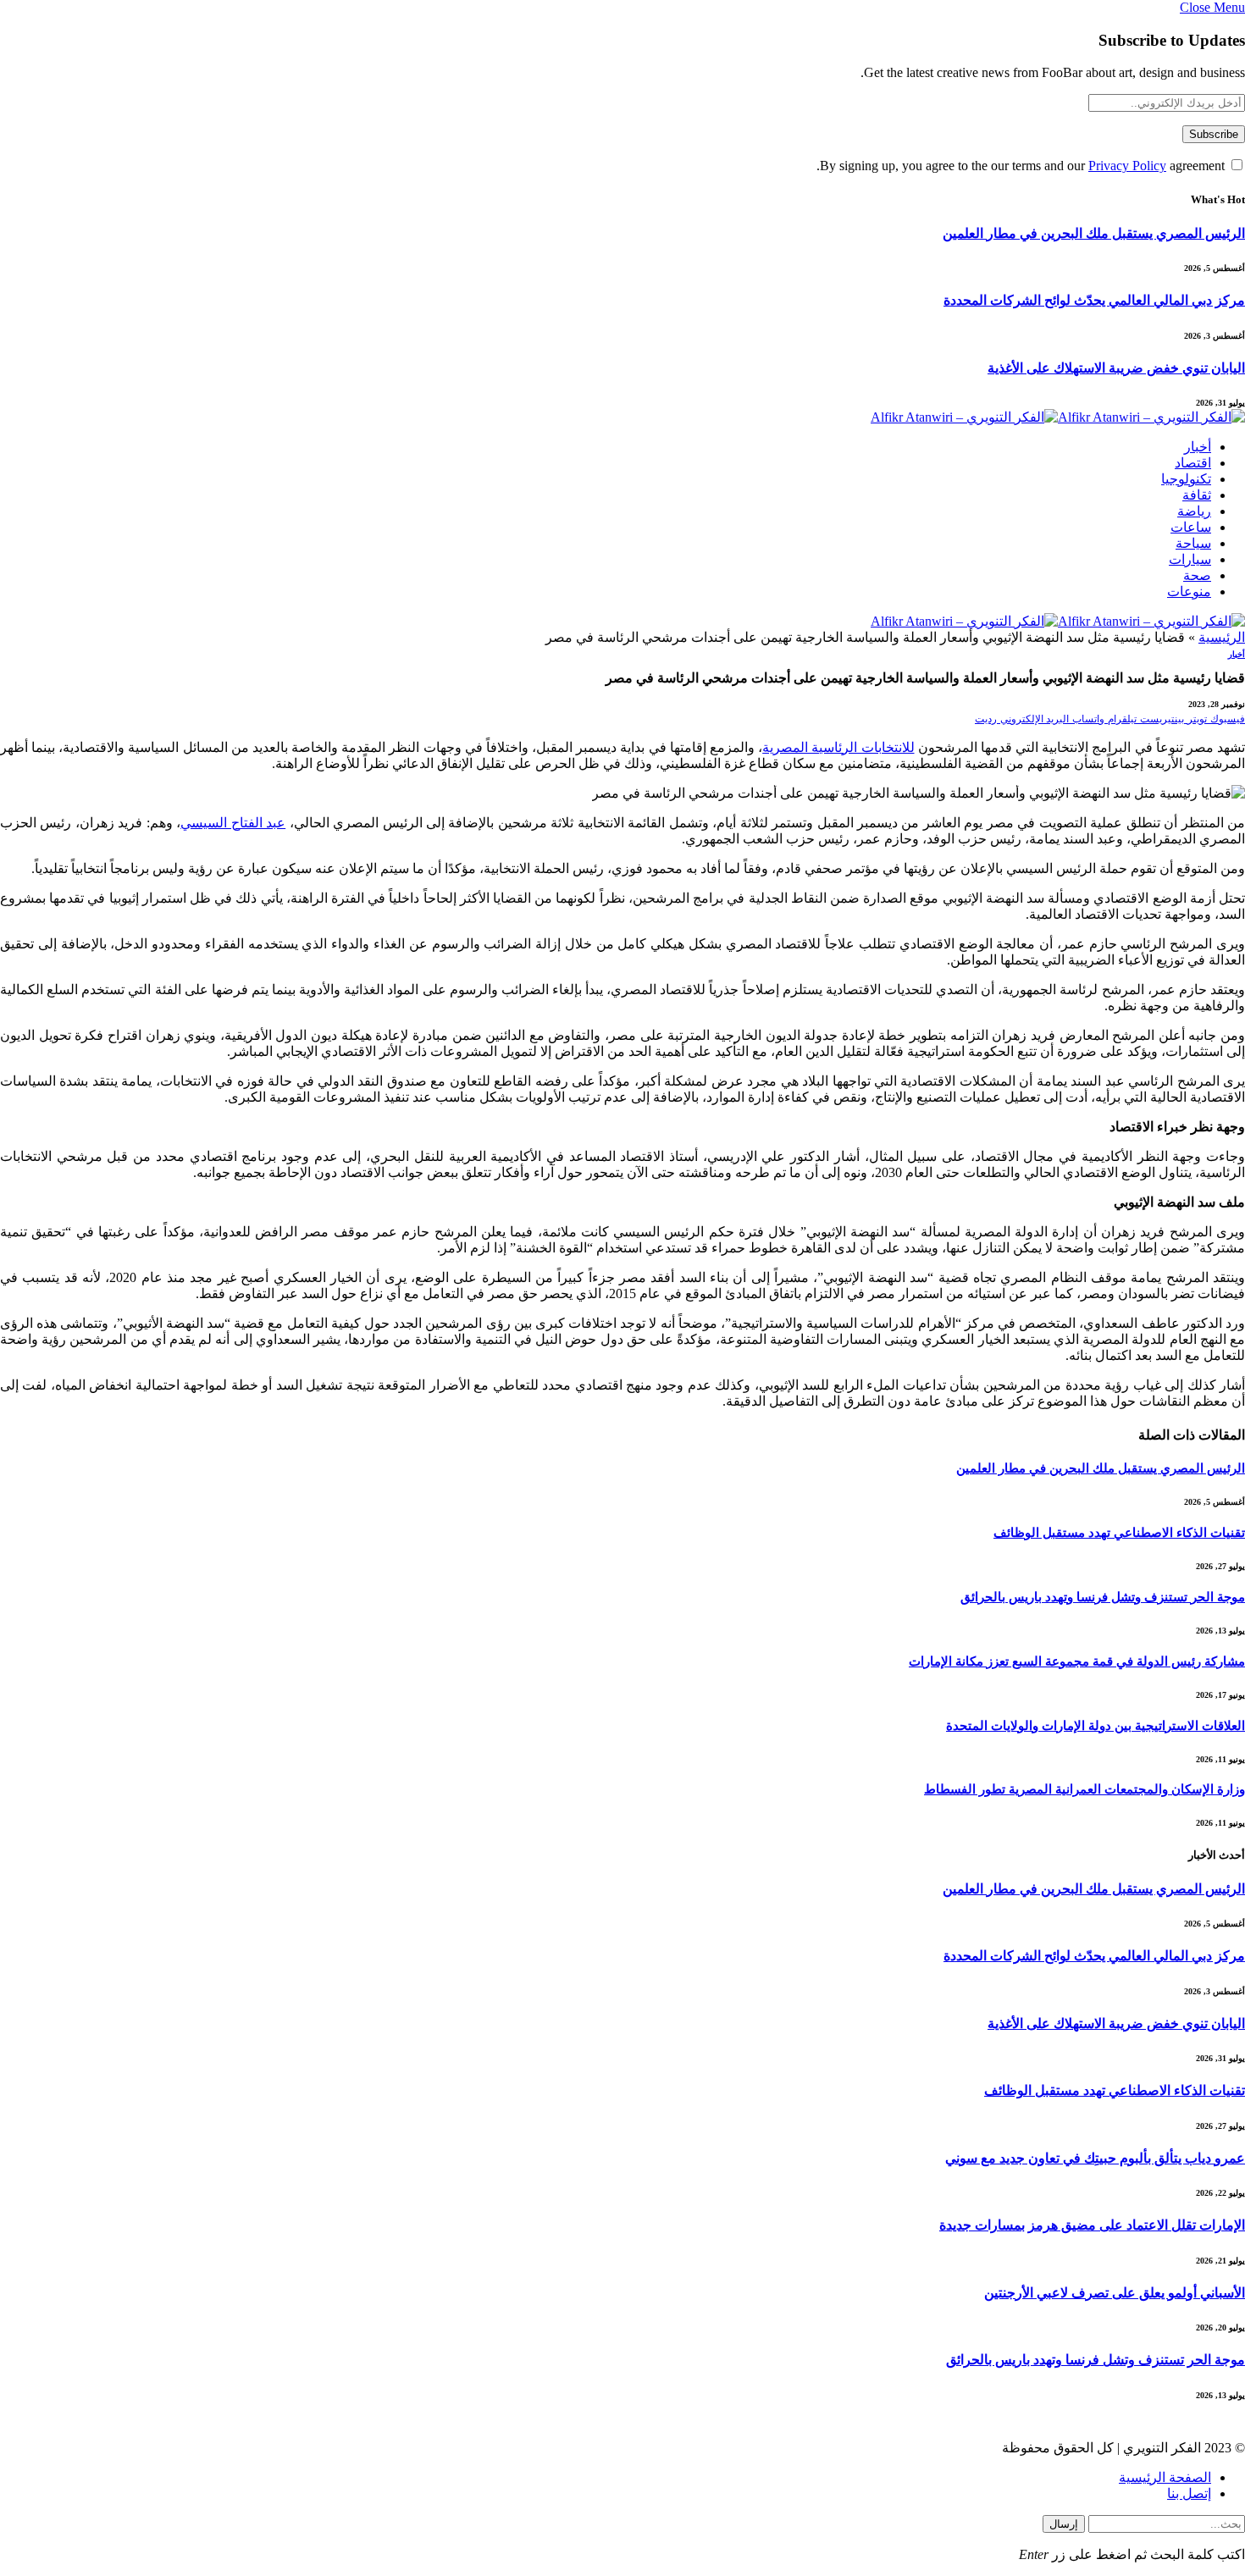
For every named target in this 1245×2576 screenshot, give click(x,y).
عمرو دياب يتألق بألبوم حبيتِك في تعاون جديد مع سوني (1095, 2158)
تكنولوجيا (1186, 479)
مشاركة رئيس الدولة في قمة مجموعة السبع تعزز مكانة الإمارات (1077, 1661)
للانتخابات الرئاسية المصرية (838, 747)
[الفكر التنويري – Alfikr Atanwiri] (1058, 417)
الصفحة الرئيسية (1165, 2477)
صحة (1197, 575)
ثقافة (1197, 495)
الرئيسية (1222, 637)
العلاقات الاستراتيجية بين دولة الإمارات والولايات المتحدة (1096, 1726)
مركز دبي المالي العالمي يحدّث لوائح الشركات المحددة (1094, 300)
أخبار (1198, 447)
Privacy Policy (1127, 166)
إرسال (1064, 2524)
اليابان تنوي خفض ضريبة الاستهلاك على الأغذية (1116, 368)
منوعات (1189, 591)
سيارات (1190, 559)
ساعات (1191, 527)
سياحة (1193, 543)
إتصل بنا (1189, 2493)
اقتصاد (1193, 463)
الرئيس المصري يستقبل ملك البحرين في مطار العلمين (1094, 233)
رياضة (1194, 511)
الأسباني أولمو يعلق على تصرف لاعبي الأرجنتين (1115, 2293)
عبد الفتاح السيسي (233, 823)
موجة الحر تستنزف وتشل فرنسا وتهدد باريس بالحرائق (1103, 1597)
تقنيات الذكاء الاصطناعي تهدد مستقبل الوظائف (1119, 1533)
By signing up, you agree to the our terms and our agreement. (1022, 166)
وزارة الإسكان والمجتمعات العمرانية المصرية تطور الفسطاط (1085, 1789)
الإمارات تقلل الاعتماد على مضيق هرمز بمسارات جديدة (1092, 2225)
